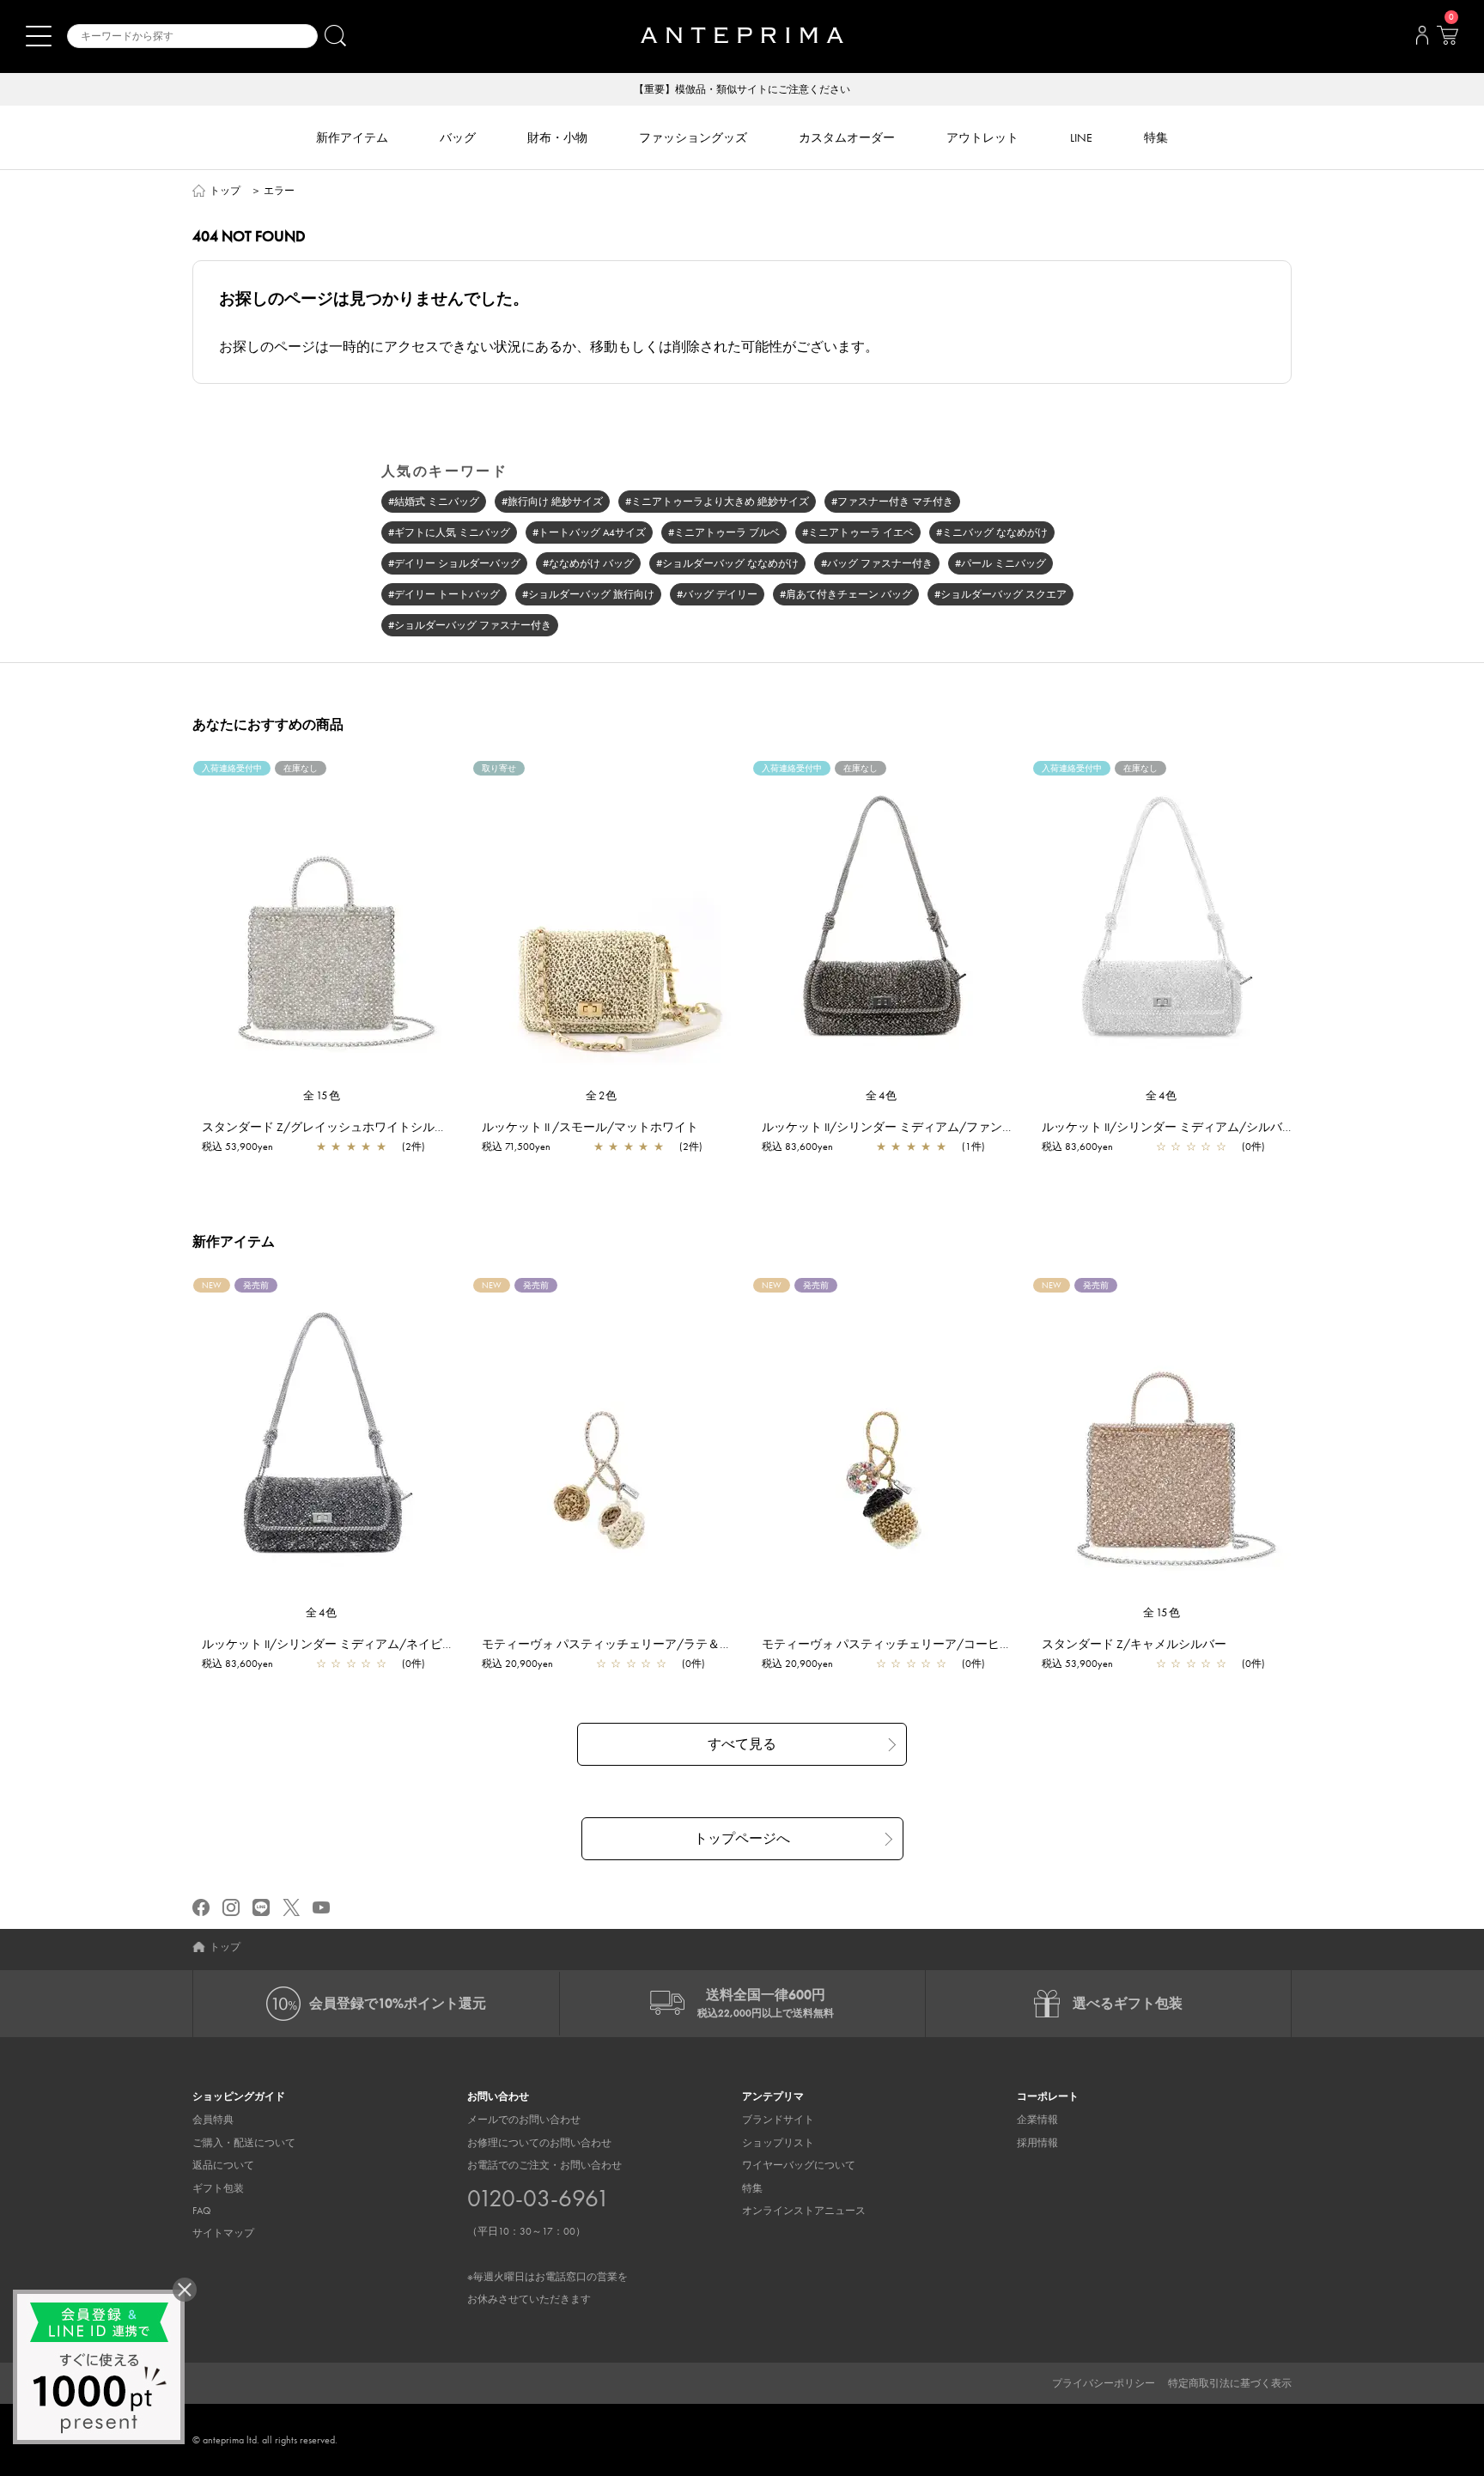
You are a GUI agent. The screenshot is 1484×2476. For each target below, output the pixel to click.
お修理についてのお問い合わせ (539, 2143)
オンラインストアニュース (804, 2211)
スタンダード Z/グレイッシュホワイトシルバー (330, 1127)
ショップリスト (778, 2143)
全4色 (882, 1095)
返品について (223, 2165)
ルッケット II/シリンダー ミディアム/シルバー (1168, 1127)
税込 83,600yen (797, 1147)
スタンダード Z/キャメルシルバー (1134, 1644)
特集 (752, 2188)
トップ (225, 191)
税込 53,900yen (237, 1147)
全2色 (602, 1095)
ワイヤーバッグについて (799, 2165)
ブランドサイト (778, 2120)
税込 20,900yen (517, 1664)
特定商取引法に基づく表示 (1230, 2383)
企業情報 (1037, 2120)
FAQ (202, 2211)
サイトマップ (223, 2233)
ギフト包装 (218, 2188)
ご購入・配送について (244, 2143)
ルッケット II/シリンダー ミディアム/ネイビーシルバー (352, 1644)
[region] (322, 924)
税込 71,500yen (516, 1147)
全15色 (322, 1095)
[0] (1447, 40)
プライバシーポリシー (1104, 2383)
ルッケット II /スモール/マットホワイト (590, 1127)
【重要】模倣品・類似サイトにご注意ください (742, 89)
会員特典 (213, 2120)
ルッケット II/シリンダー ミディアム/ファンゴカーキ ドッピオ (931, 1127)
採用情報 (1037, 2143)
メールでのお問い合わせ (524, 2120)
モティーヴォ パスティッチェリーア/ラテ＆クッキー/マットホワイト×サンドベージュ (715, 1644)
